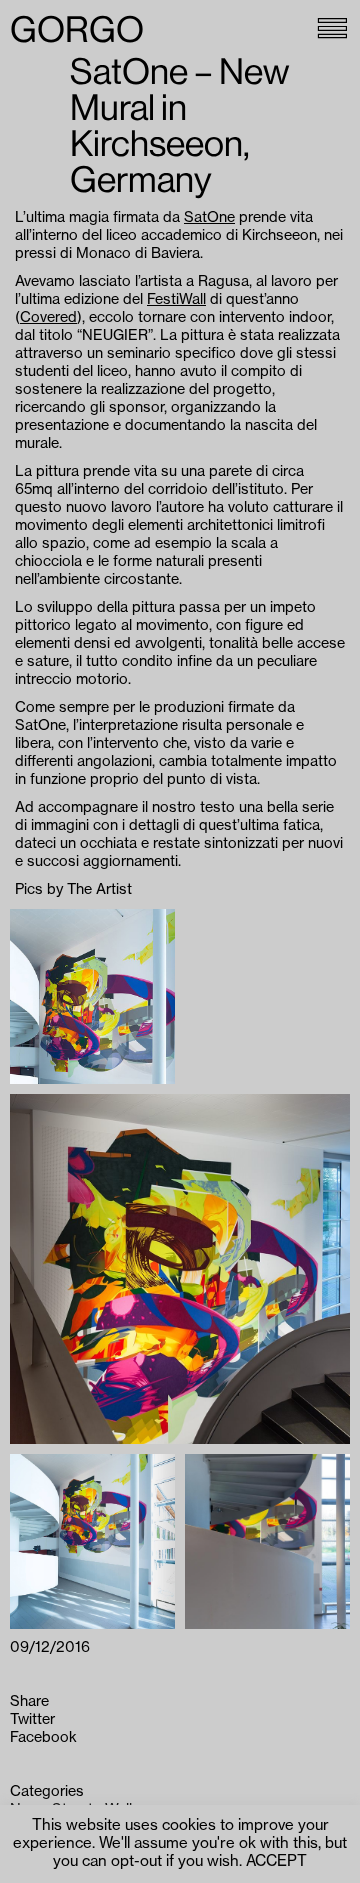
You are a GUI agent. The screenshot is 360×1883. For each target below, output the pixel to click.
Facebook (43, 1737)
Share (29, 1701)
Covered (48, 317)
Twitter (32, 1719)
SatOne (209, 217)
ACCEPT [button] (276, 1861)
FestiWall (176, 299)
